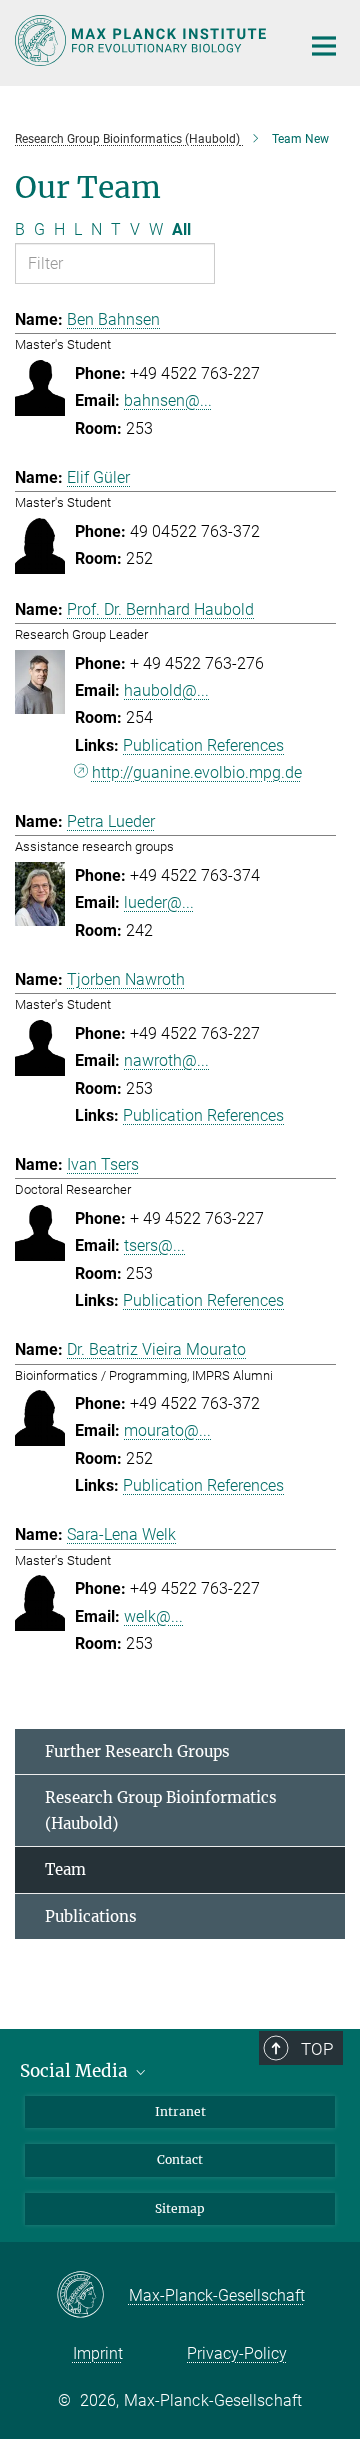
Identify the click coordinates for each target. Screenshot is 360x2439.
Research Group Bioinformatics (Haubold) (161, 1810)
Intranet (180, 2111)
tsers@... (154, 1245)
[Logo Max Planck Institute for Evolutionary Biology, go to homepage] (142, 40)
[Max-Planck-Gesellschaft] (92, 2296)
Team (65, 1869)
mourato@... (167, 1430)
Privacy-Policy (237, 2353)
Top (317, 2049)
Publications (91, 1916)
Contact (180, 2159)
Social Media (76, 2071)
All (181, 229)
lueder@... (159, 902)
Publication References (203, 745)
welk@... (153, 1616)
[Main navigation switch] (324, 46)
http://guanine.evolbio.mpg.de (197, 772)
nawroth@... (166, 1060)
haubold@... (166, 690)
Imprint (98, 2353)
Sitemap (180, 2208)
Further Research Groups (137, 1751)
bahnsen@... (168, 400)
